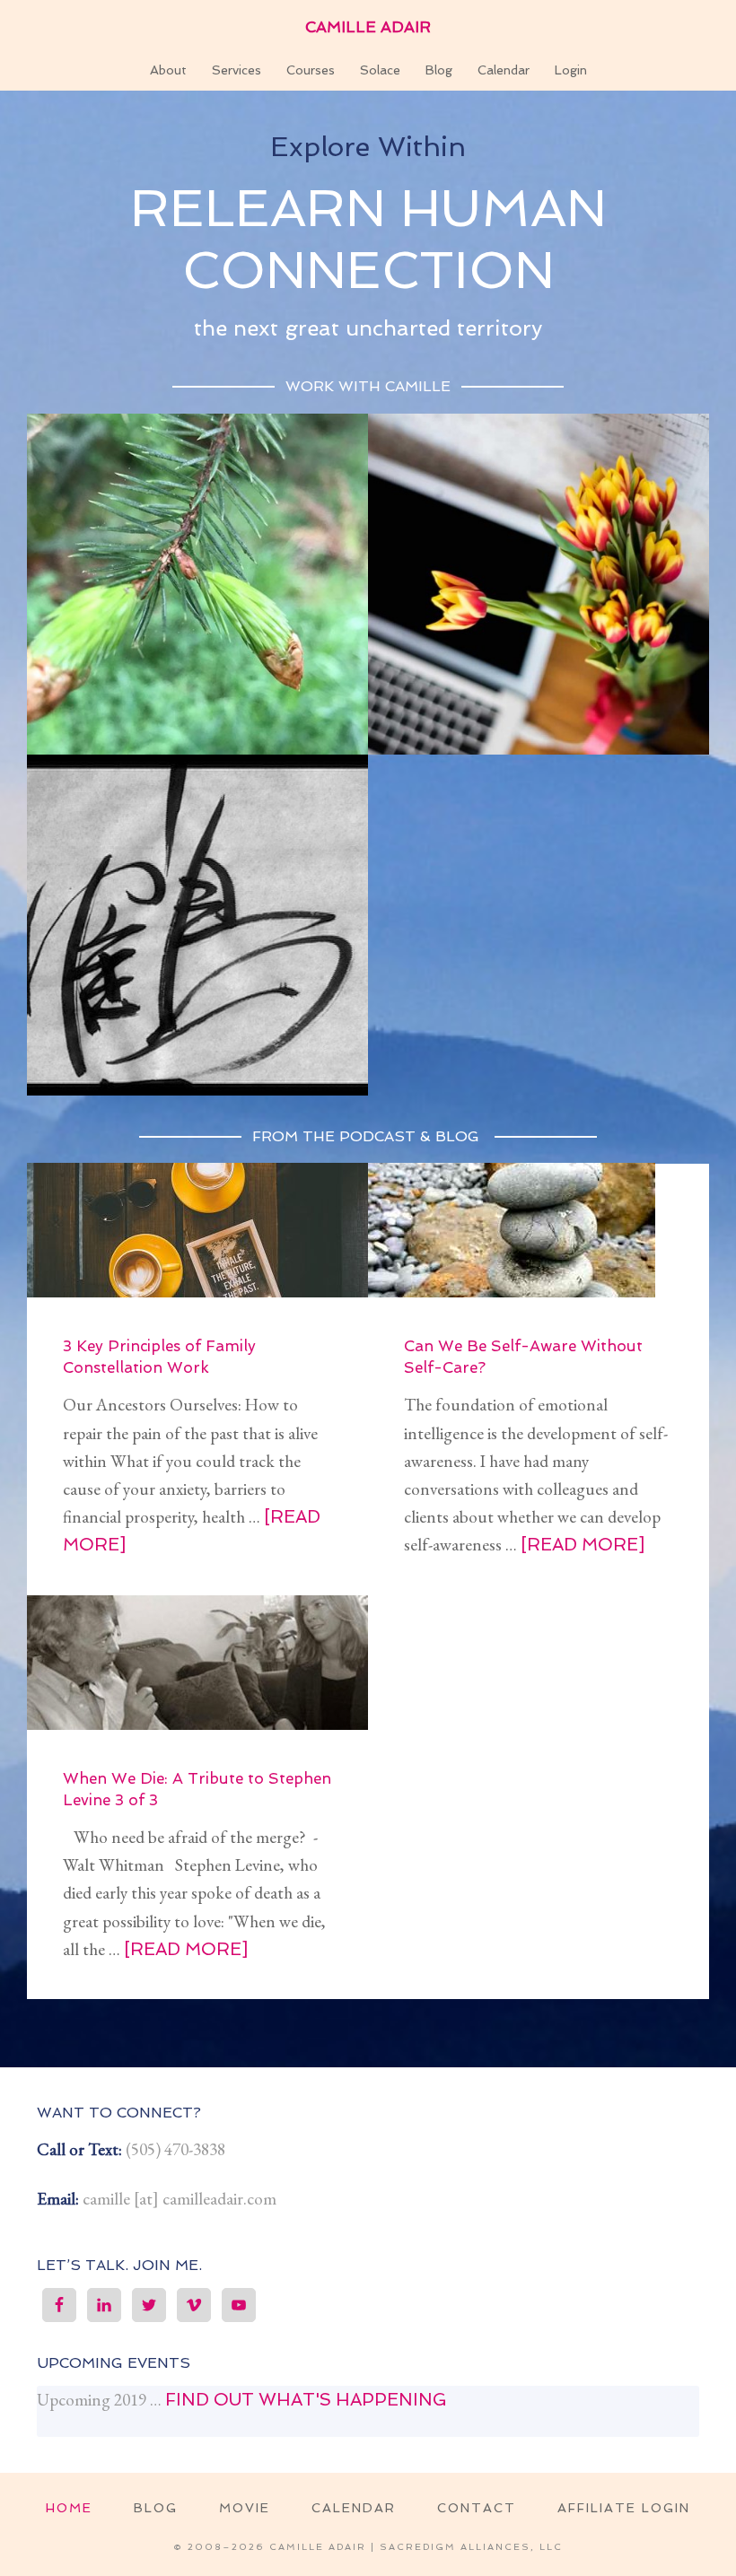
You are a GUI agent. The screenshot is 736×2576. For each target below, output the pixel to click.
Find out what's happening (306, 2400)
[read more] (583, 1545)
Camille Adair (368, 27)
